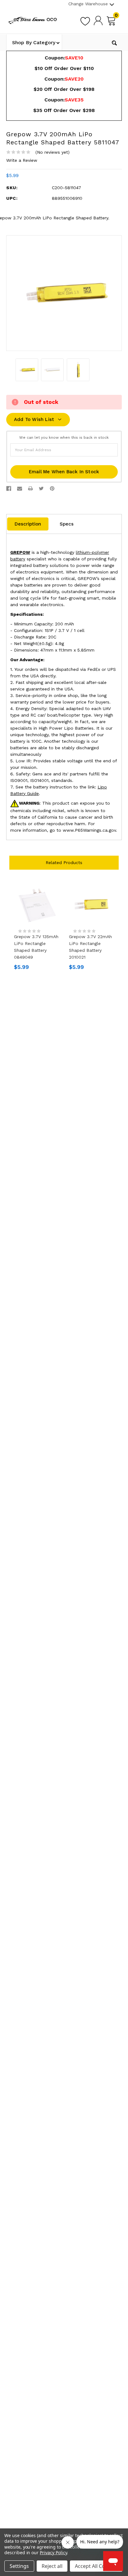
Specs (67, 524)
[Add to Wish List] (85, 20)
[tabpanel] (37, 928)
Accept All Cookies (96, 2566)
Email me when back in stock (64, 472)
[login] (98, 20)
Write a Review (22, 160)
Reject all (52, 2566)
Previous (12, 2062)
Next (116, 2062)
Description (28, 524)
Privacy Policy (53, 2553)
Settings (19, 2566)
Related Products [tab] (64, 863)
